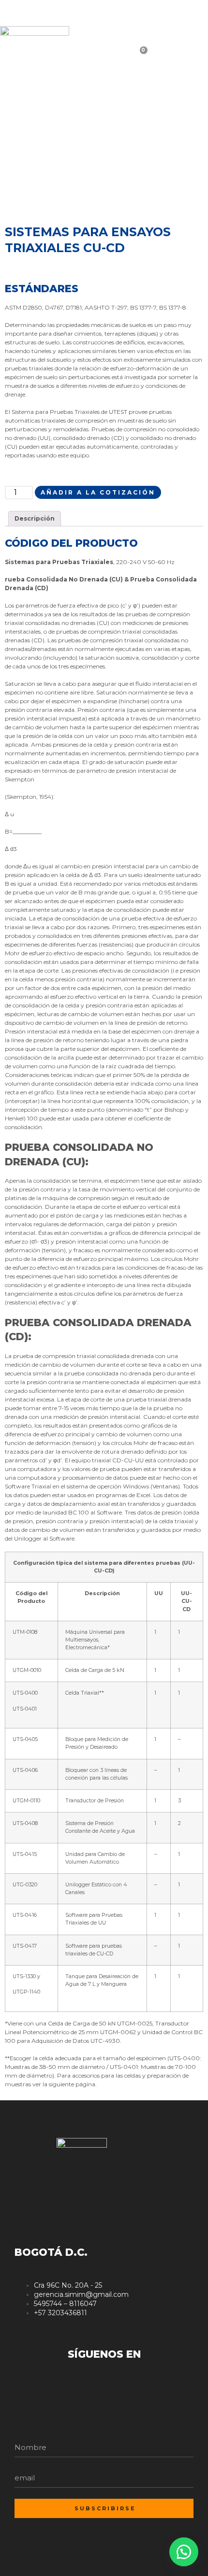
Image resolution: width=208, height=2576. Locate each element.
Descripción (35, 518)
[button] (184, 2552)
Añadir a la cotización (98, 492)
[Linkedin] (180, 14)
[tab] (35, 519)
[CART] (157, 57)
